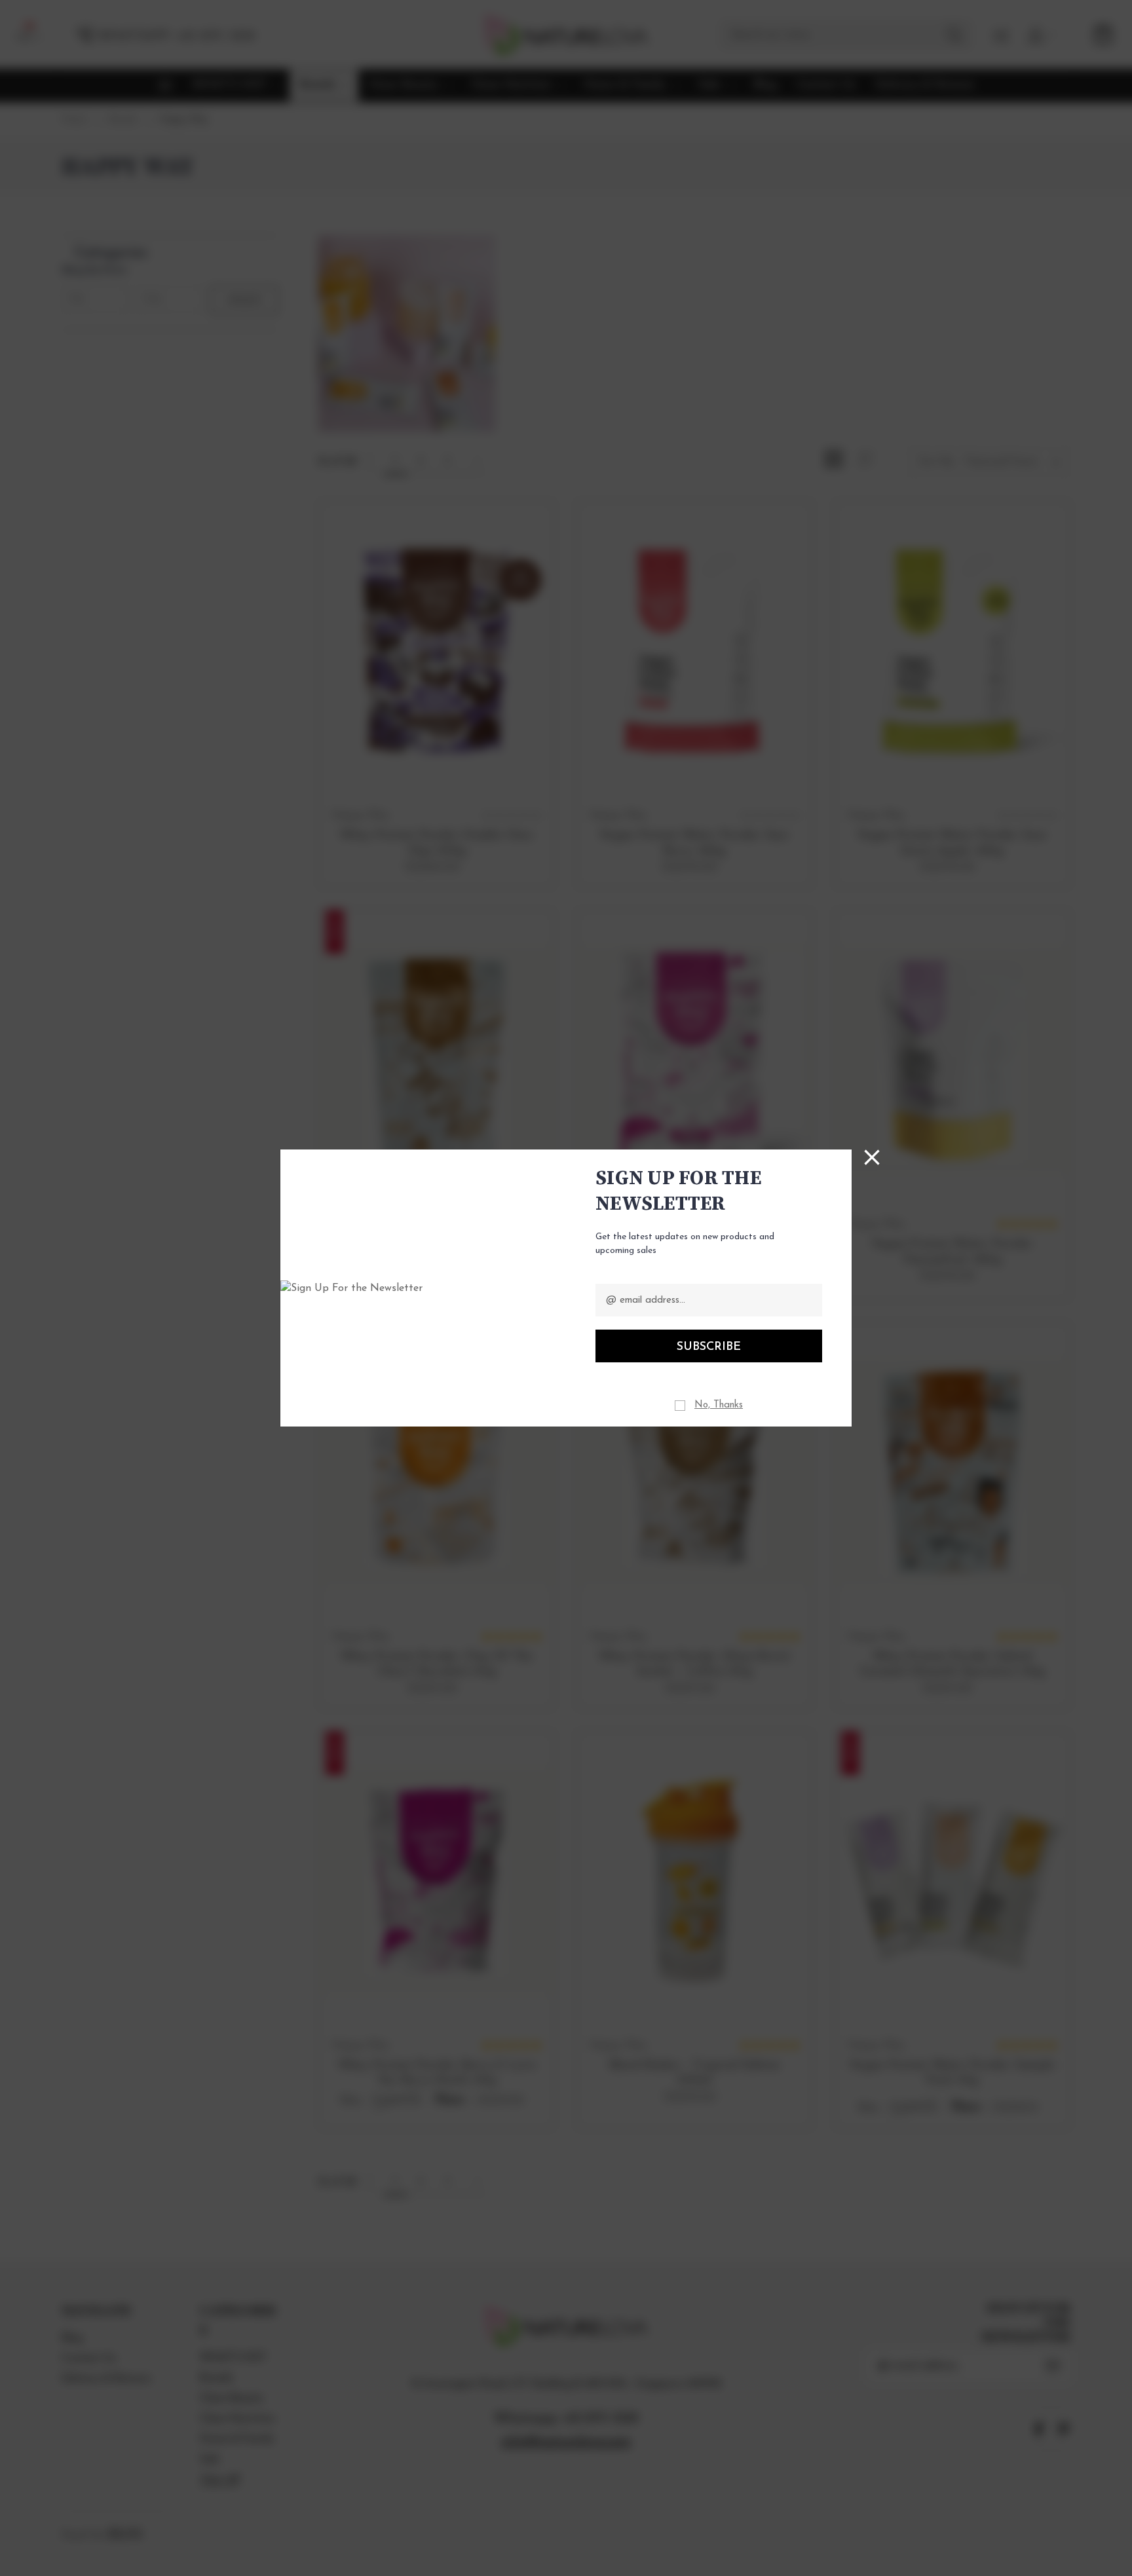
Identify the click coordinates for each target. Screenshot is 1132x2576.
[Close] (872, 1157)
